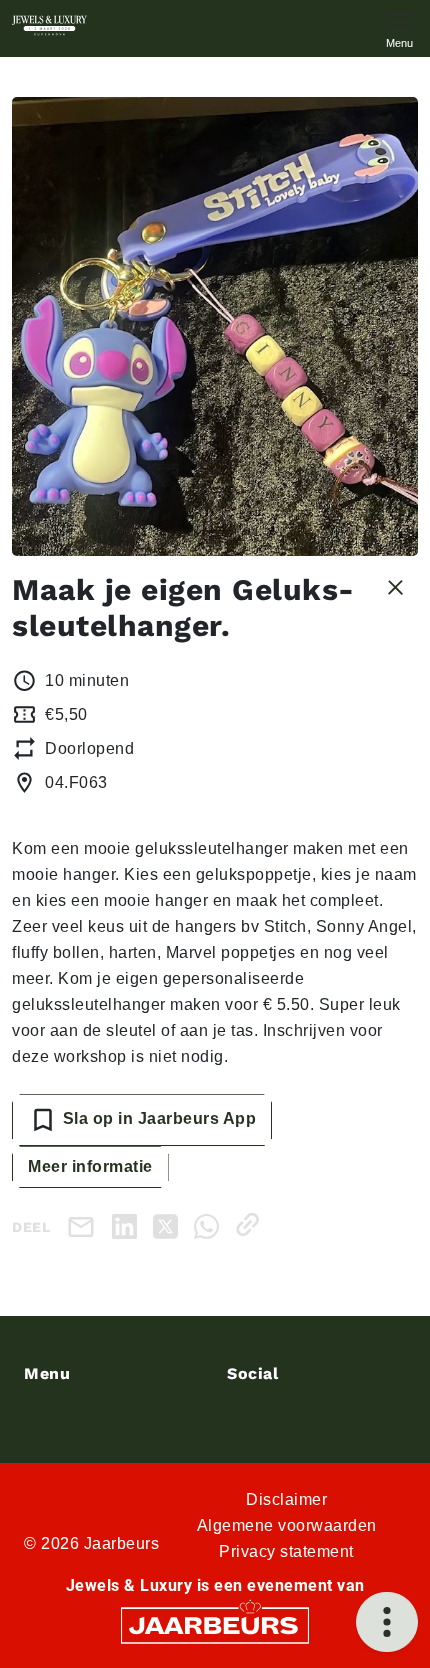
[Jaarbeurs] (215, 1624)
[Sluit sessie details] (395, 586)
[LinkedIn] (128, 1224)
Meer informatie (90, 1166)
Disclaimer (286, 1499)
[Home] (49, 25)
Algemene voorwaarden (287, 1525)
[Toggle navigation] (399, 28)
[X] (169, 1224)
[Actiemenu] (387, 1622)
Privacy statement (286, 1551)
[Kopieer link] (251, 1224)
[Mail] (85, 1226)
